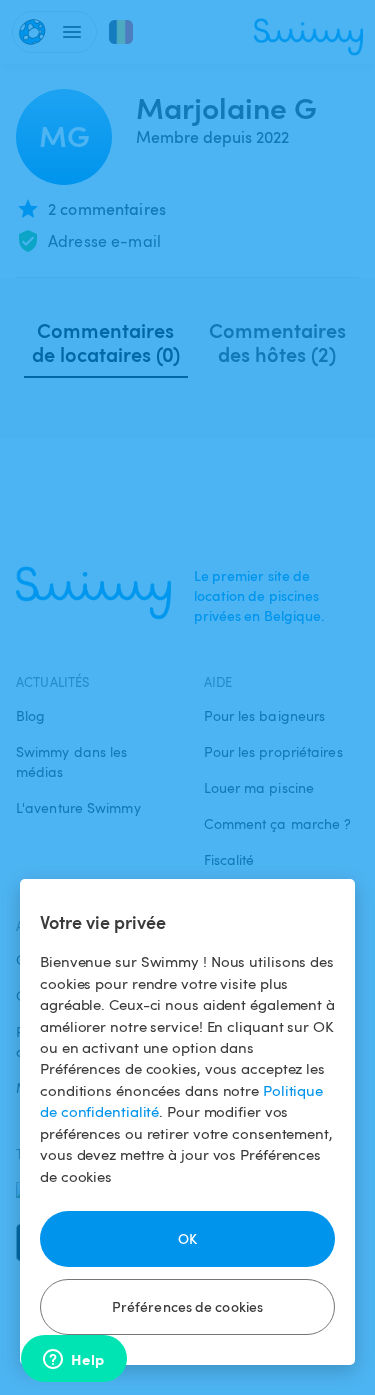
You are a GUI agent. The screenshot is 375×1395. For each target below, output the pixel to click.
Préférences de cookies (187, 1306)
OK (187, 1238)
